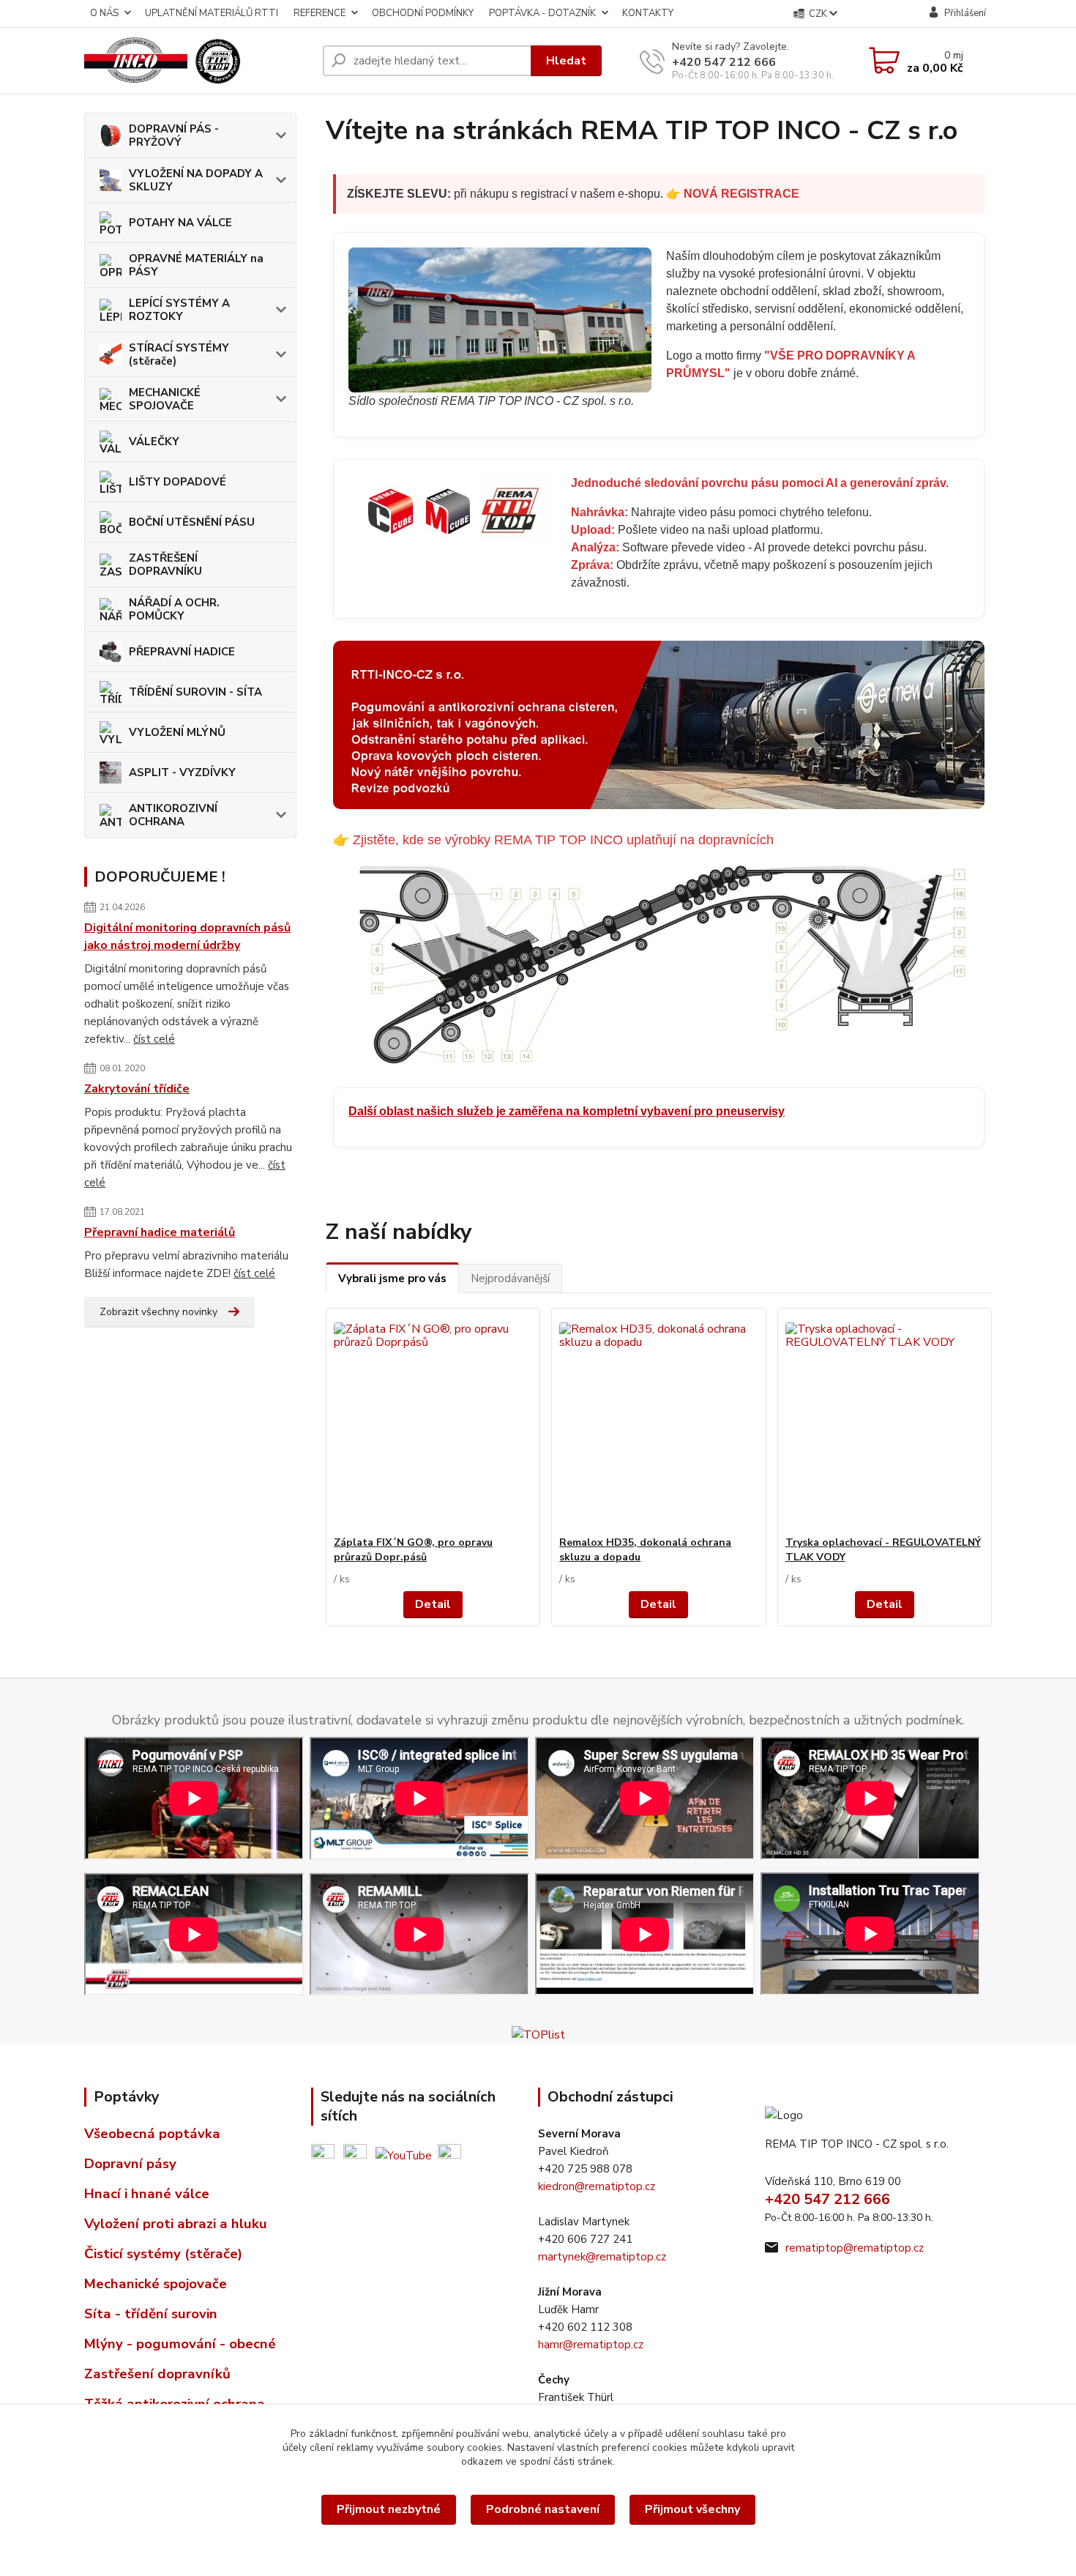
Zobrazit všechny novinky (158, 1312)
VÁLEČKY (154, 442)
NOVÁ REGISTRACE (741, 194)
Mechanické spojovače (156, 2284)
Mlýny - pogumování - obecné (180, 2344)
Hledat (566, 61)
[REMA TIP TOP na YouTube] (404, 2154)
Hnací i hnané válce (147, 2194)
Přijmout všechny (692, 2509)
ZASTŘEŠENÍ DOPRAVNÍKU (165, 565)
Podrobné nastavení (543, 2509)
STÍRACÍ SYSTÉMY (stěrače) (179, 354)
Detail (433, 1604)
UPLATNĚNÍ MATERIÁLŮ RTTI (212, 13)
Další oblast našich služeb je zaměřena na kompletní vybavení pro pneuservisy (567, 1111)
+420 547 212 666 (724, 62)
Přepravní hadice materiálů (160, 1232)
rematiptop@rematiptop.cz (855, 2248)
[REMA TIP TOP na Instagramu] (449, 2154)
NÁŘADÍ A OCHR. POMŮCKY (174, 609)
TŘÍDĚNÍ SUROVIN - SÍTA (195, 692)
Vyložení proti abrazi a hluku (176, 2224)
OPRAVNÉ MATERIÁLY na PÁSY (196, 265)
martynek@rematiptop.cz (602, 2257)
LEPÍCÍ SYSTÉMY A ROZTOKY (179, 310)
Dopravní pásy (130, 2164)
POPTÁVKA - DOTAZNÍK (542, 13)
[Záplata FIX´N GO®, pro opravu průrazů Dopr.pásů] (433, 1422)
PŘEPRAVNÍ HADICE (182, 652)
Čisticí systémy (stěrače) (163, 2254)
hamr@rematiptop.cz (591, 2345)
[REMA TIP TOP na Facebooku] (323, 2154)
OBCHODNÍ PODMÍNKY (423, 13)
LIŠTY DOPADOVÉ (178, 482)
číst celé (154, 1039)
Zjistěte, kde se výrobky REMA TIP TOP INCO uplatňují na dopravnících (563, 840)
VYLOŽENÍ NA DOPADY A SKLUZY (196, 180)
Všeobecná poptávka (152, 2134)
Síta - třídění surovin (151, 2314)
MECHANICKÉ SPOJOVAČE (165, 399)
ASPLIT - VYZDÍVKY (182, 773)
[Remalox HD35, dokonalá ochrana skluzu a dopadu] (658, 1422)
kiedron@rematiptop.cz (597, 2186)
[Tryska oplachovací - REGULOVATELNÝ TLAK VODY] (885, 1422)
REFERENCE (320, 13)
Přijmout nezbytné (389, 2509)
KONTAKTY (648, 13)
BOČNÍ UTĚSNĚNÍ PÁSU (192, 522)
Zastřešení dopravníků (157, 2374)
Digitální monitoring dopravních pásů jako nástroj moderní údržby (187, 937)
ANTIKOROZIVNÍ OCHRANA (173, 815)
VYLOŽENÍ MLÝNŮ (177, 732)
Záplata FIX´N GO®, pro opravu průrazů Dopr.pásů (413, 1550)
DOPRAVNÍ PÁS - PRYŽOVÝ (174, 135)
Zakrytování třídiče (137, 1089)
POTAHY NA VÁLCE (180, 223)
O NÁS (104, 13)
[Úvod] (198, 61)
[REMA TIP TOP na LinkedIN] (355, 2154)
